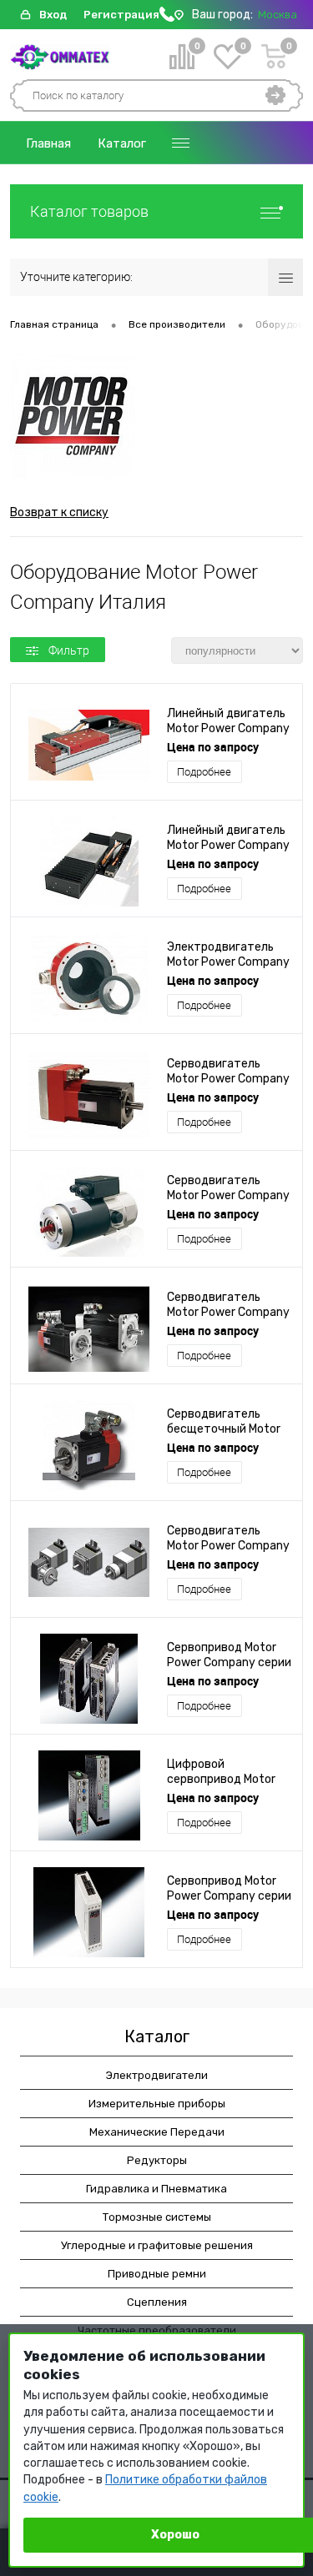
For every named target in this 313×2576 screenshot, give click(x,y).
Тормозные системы (157, 2217)
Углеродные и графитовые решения (157, 2245)
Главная (48, 143)
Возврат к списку (59, 512)
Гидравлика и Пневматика (156, 2189)
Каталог (122, 143)
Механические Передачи (157, 2132)
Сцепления (157, 2302)
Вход (53, 15)
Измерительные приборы (157, 2104)
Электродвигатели (157, 2075)
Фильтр (69, 650)
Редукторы (157, 2160)
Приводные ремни (157, 2274)
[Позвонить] (167, 18)
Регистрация (121, 15)
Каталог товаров (89, 211)
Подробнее (204, 772)
